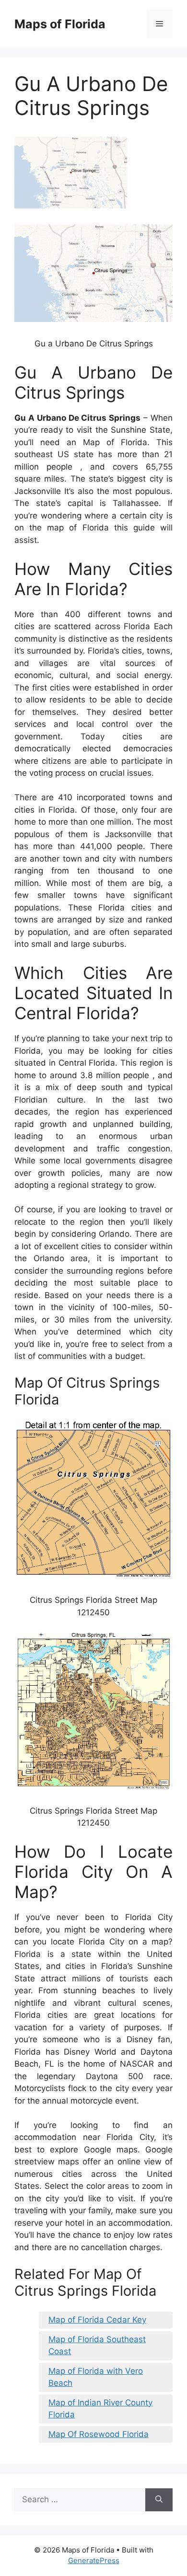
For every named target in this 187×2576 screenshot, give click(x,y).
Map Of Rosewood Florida (99, 2434)
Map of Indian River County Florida (100, 2409)
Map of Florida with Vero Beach (96, 2377)
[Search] (159, 2500)
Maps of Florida (60, 24)
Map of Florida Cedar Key (97, 2320)
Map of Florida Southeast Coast (97, 2346)
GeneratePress (94, 2560)
